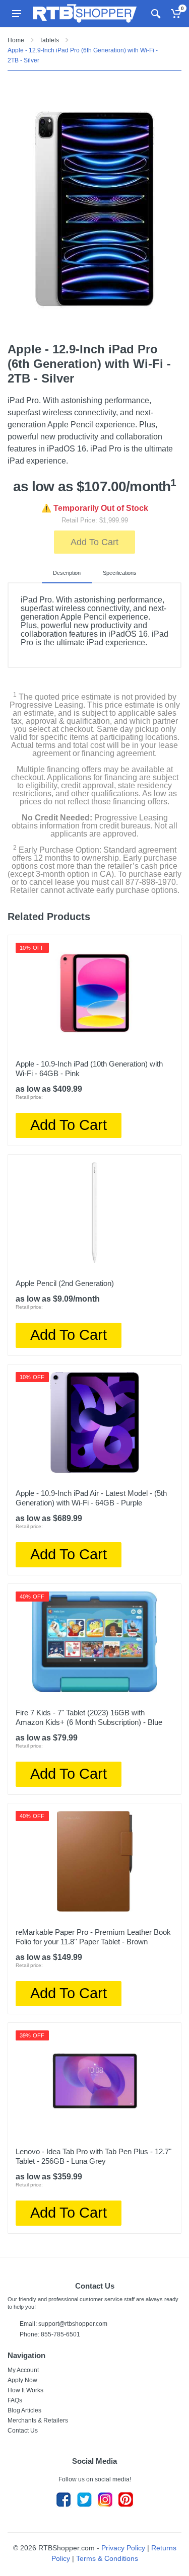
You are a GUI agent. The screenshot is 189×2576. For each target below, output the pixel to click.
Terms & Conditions (107, 2558)
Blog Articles (24, 2410)
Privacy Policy (123, 2548)
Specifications (120, 573)
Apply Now (22, 2380)
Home (16, 40)
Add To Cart (94, 542)
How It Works (25, 2390)
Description (67, 573)
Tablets (49, 40)
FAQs (15, 2400)
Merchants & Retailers (38, 2420)
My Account (23, 2370)
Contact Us (23, 2431)
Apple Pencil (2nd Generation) (65, 1283)
